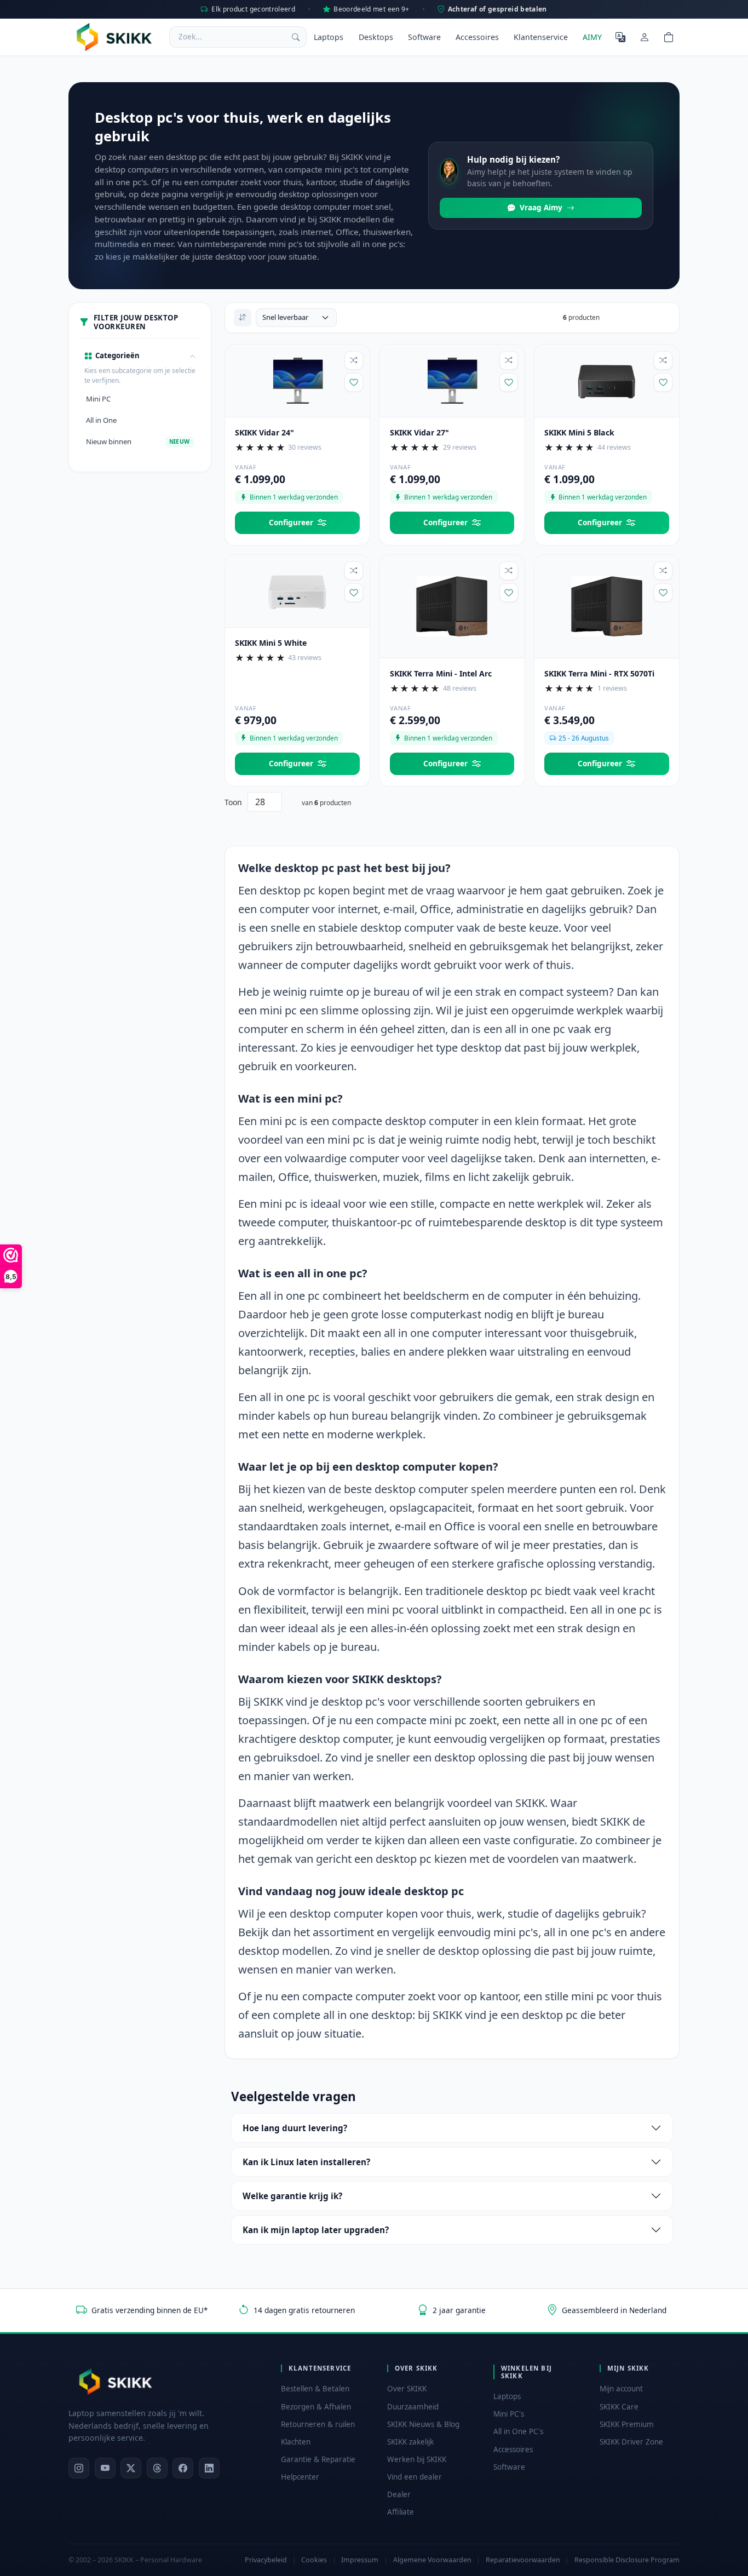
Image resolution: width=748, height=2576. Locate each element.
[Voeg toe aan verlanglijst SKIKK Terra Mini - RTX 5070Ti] (663, 593)
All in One (101, 420)
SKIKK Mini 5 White (271, 643)
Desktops (376, 37)
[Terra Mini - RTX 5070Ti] (607, 605)
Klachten (296, 2442)
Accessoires (477, 37)
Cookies (314, 2560)
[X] (131, 2468)
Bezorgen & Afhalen (316, 2407)
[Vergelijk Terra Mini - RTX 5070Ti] (663, 571)
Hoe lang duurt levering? (295, 2128)
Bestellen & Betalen (315, 2389)
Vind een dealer (415, 2477)
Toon (233, 802)
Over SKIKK (407, 2389)
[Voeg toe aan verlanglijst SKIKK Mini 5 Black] (663, 382)
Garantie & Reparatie (318, 2459)
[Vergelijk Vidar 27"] (509, 360)
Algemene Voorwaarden (432, 2560)
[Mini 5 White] (297, 590)
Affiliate (401, 2512)
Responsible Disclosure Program (627, 2560)
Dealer (399, 2494)
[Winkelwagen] (669, 37)
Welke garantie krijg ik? (292, 2196)
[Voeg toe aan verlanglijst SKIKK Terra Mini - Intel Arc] (509, 593)
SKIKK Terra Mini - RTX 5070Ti (599, 673)
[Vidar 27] (452, 380)
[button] (140, 356)
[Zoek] (296, 37)
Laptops (329, 37)
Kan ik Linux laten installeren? (306, 2162)
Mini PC (98, 399)
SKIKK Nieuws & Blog (423, 2424)
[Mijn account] (645, 37)
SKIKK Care (619, 2407)
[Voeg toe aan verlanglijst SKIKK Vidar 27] (509, 382)
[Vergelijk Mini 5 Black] (663, 360)
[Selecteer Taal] (620, 37)
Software (424, 37)
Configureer (291, 522)
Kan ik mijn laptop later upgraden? (316, 2230)
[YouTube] (105, 2468)
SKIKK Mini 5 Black (579, 432)
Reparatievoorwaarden (523, 2560)
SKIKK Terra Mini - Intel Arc (441, 673)
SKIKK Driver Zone (631, 2442)
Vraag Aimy (541, 207)
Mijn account (621, 2389)
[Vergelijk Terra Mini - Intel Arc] (509, 571)
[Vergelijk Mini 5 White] (354, 571)
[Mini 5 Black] (607, 380)
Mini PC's (509, 2414)
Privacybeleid (266, 2560)
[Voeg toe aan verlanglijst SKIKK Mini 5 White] (354, 593)
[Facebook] (183, 2468)
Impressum (360, 2560)
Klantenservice (541, 37)
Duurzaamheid (413, 2407)
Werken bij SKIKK (417, 2459)
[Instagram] (79, 2468)
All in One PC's (518, 2431)
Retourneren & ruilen (318, 2424)
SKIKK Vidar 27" (419, 432)
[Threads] (157, 2468)
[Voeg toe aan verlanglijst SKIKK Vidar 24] (354, 382)
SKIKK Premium (627, 2424)
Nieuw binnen (138, 441)
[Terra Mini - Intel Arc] (452, 605)
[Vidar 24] (297, 380)
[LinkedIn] (209, 2468)
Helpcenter (300, 2477)
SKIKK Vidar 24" (264, 432)
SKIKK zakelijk (410, 2442)
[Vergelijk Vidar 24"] (354, 360)
